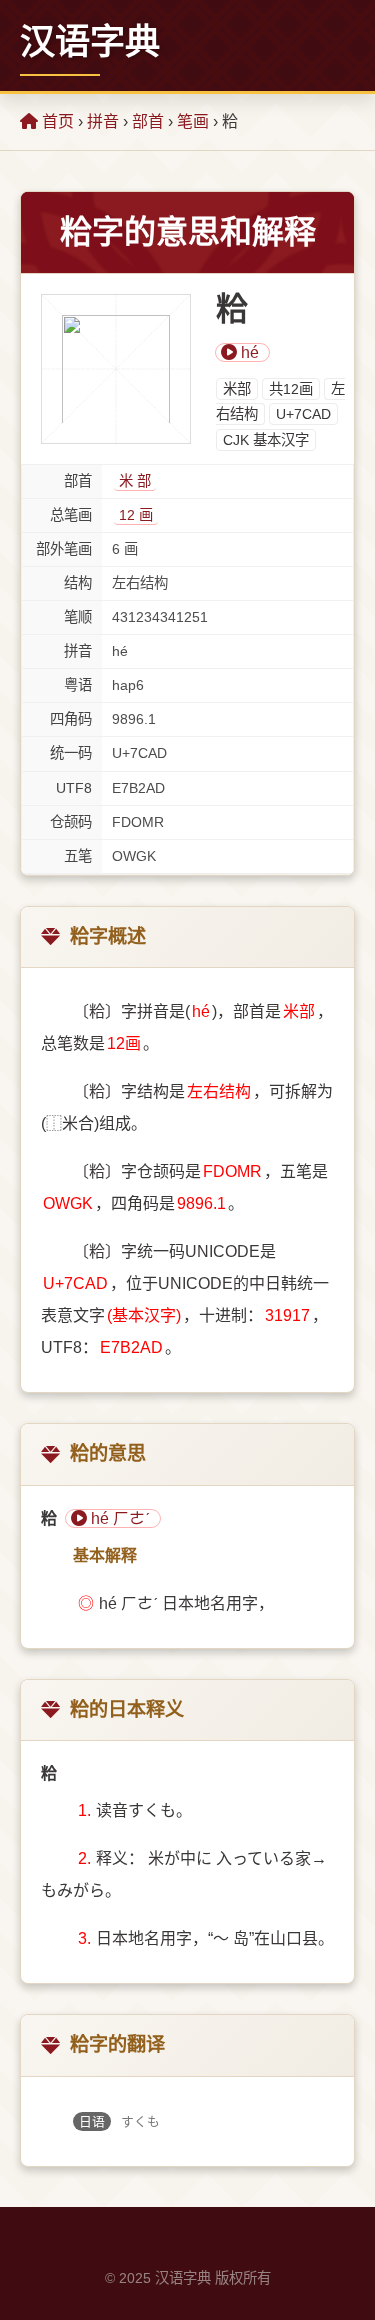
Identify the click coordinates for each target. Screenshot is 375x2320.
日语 (92, 2121)
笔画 (193, 121)
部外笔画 (64, 549)
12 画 (136, 515)
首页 (56, 121)
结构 (78, 583)
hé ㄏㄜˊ (118, 1518)
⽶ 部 (135, 481)
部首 (148, 121)
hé (248, 352)
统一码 (71, 753)
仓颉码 (71, 822)
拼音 (103, 121)
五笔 (78, 856)
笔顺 (78, 617)
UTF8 (74, 788)
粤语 (78, 685)
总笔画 (71, 515)
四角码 (71, 719)
